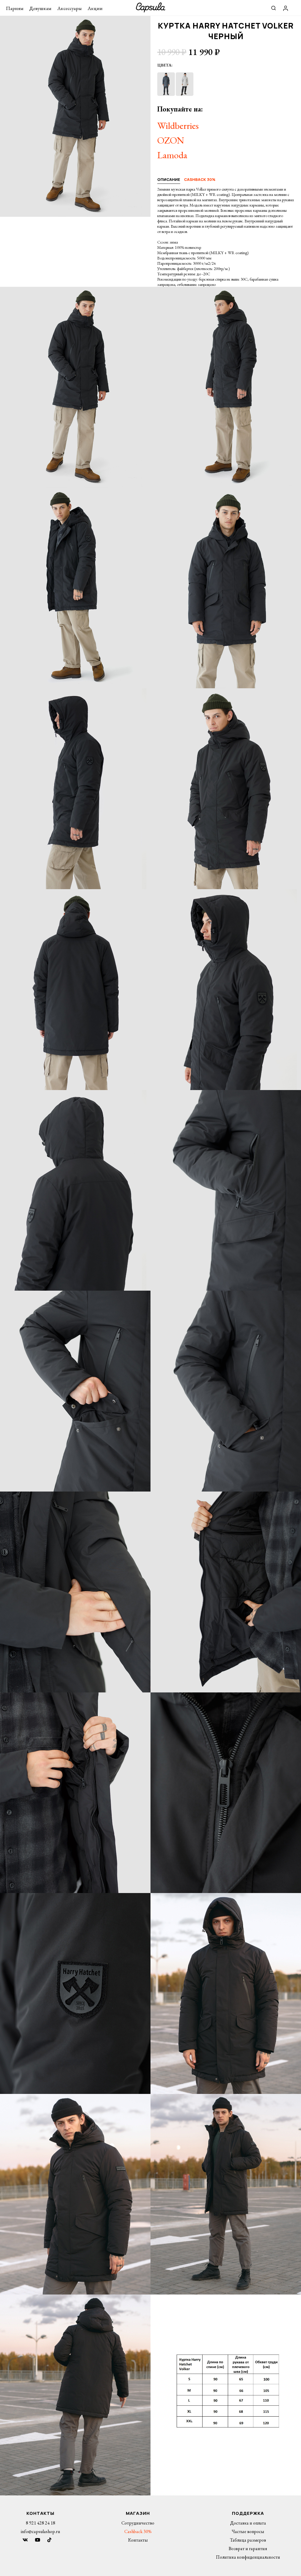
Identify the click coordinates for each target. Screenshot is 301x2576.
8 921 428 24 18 (41, 2523)
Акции (95, 8)
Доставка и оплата (248, 2523)
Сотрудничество (138, 2523)
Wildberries (178, 126)
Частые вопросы (248, 2531)
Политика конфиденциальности (248, 2557)
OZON (171, 140)
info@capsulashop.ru (40, 2531)
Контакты (138, 2540)
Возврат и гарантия (248, 2548)
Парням (15, 8)
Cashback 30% (138, 2531)
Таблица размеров (248, 2540)
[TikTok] (49, 2540)
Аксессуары (70, 8)
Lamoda (172, 155)
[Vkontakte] (25, 2540)
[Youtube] (38, 2540)
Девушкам (40, 8)
